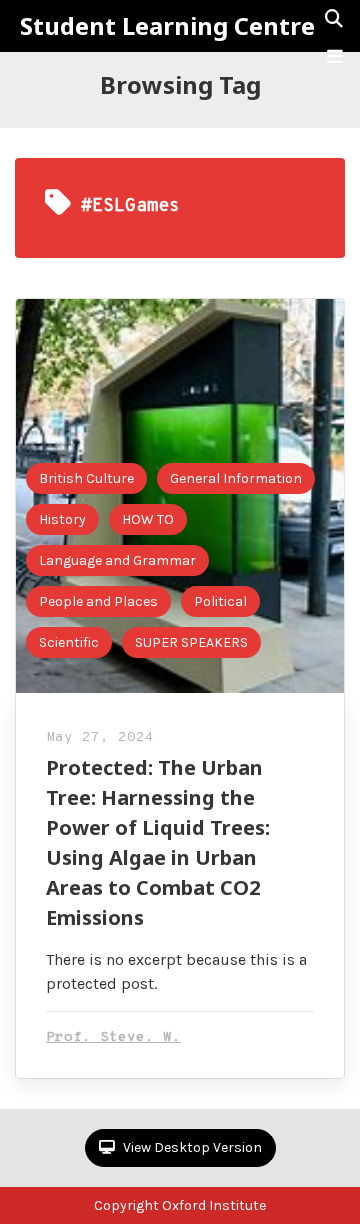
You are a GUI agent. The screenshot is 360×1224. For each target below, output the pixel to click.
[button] (335, 57)
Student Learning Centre (167, 26)
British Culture (86, 478)
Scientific (69, 642)
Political (220, 601)
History (62, 519)
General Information (236, 478)
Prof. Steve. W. (113, 1037)
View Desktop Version (191, 1147)
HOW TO (148, 519)
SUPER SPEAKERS (191, 642)
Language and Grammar (117, 560)
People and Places (98, 601)
